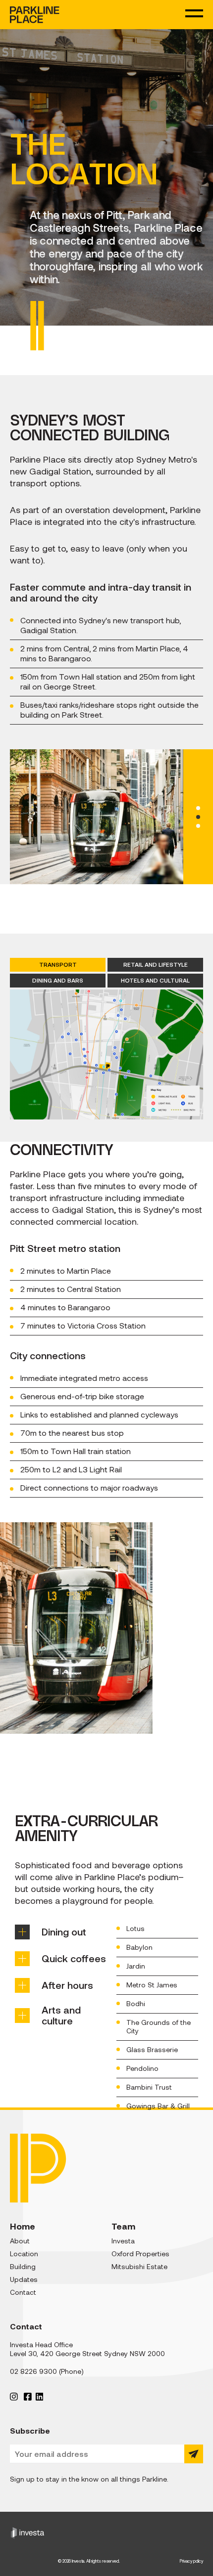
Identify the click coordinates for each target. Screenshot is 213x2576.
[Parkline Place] (35, 15)
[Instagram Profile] (14, 2396)
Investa (123, 2241)
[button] (198, 808)
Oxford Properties (140, 2254)
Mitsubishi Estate (139, 2267)
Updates (24, 2279)
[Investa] (106, 2532)
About (20, 2241)
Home (23, 2226)
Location (24, 2254)
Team (123, 2226)
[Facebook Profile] (28, 2396)
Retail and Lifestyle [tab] (156, 965)
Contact (23, 2292)
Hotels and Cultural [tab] (155, 980)
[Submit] (194, 2454)
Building (23, 2267)
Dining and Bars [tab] (58, 980)
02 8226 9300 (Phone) (47, 2371)
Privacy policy (191, 2561)
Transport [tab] (58, 965)
